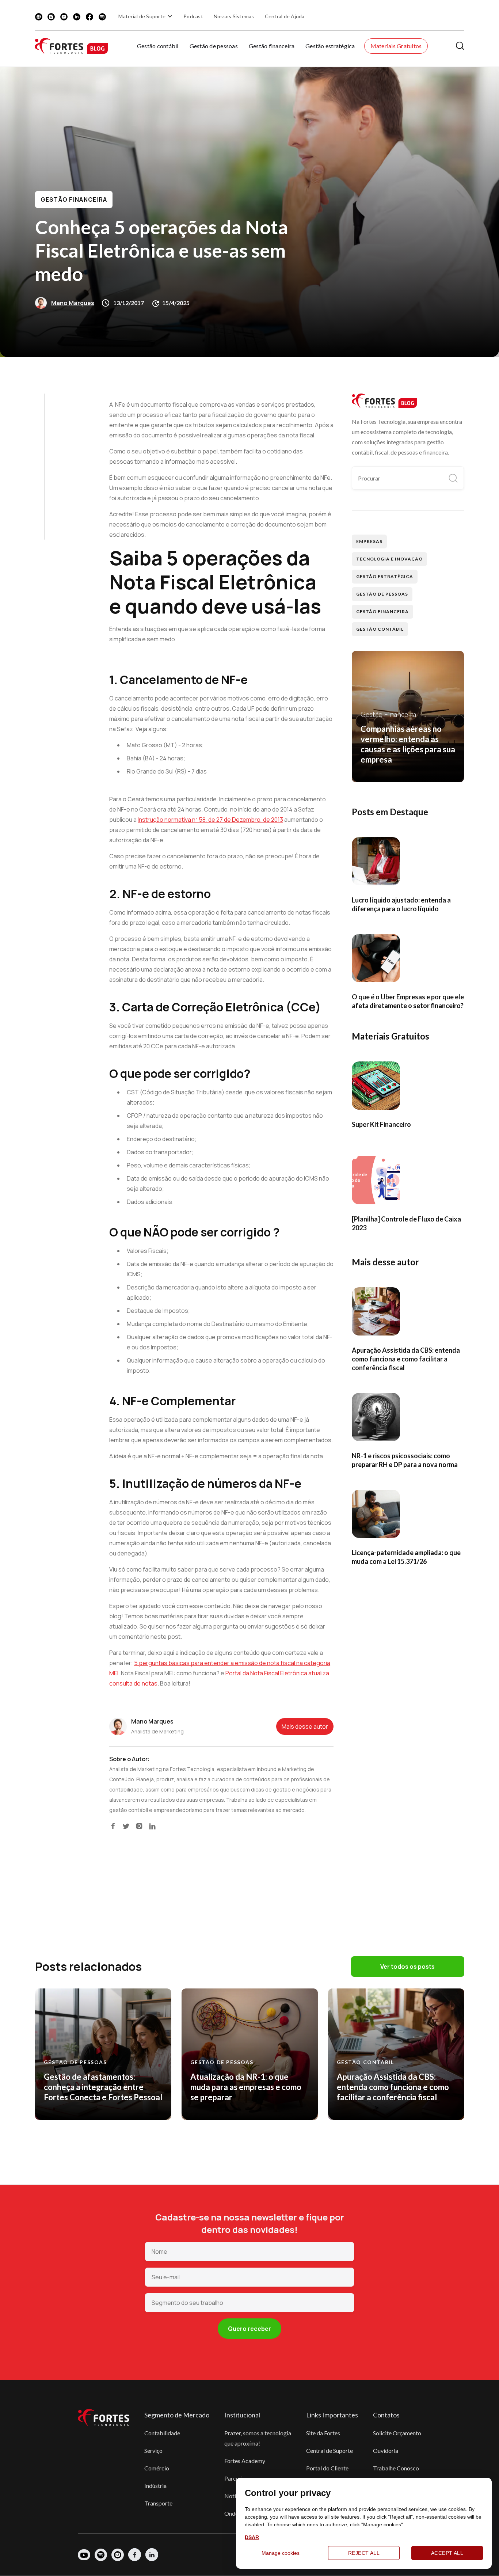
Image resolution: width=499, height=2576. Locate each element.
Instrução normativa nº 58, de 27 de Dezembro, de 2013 (210, 820)
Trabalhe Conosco (396, 2468)
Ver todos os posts (407, 1967)
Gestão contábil (158, 46)
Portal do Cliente (327, 2468)
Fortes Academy (245, 2461)
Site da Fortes (323, 2433)
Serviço (153, 2450)
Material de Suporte (142, 16)
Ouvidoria (386, 2450)
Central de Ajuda (285, 16)
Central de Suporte (330, 2450)
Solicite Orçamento (397, 2433)
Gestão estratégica (330, 46)
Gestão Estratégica (384, 576)
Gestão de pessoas (214, 46)
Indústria (155, 2486)
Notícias (235, 2496)
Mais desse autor (305, 1726)
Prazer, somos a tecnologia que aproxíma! (258, 2438)
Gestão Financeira (74, 200)
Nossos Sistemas (234, 16)
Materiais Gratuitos (396, 46)
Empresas (369, 541)
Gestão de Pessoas (382, 594)
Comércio (157, 2468)
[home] (71, 46)
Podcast (193, 16)
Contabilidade (162, 2433)
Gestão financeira (272, 46)
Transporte (158, 2503)
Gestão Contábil (380, 629)
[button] (146, 16)
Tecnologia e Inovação (389, 559)
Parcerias (236, 2478)
